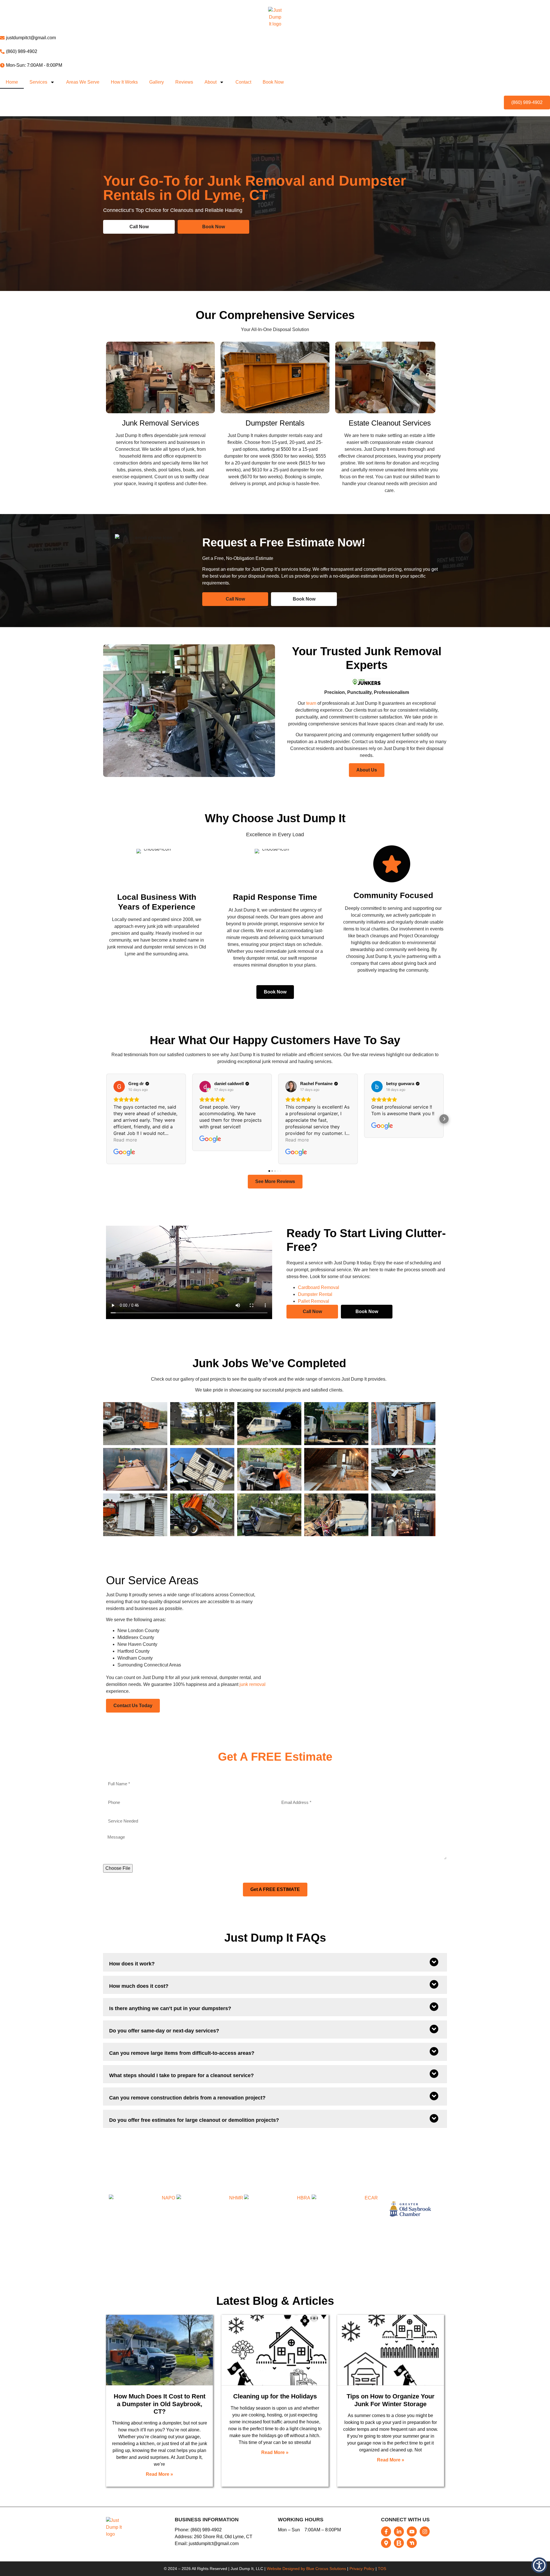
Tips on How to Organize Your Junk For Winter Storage (391, 2400)
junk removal (253, 1684)
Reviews (184, 82)
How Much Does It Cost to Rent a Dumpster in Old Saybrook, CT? (160, 2404)
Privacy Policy (362, 2569)
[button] (106, 1119)
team (311, 703)
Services (38, 82)
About (211, 82)
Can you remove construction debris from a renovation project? (187, 2098)
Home (12, 82)
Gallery (157, 82)
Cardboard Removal (319, 1287)
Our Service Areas (152, 1580)
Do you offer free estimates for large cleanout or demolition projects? (194, 2120)
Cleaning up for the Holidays (275, 2396)
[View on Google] (119, 1087)
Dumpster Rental (315, 1294)
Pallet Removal (314, 1301)
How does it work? (132, 1964)
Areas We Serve (83, 82)
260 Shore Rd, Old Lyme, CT (223, 2537)
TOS (382, 2569)
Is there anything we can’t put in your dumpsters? (170, 2008)
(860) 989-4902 (206, 2530)
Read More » (159, 2474)
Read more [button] (125, 1140)
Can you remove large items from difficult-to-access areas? (182, 2053)
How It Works (124, 82)
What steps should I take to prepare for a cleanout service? (181, 2075)
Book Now (273, 82)
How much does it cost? (139, 1986)
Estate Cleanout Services (390, 423)
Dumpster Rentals (275, 423)
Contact (243, 82)
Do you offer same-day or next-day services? (164, 2031)
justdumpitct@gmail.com (213, 2543)
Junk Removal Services (161, 423)
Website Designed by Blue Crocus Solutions (306, 2569)
